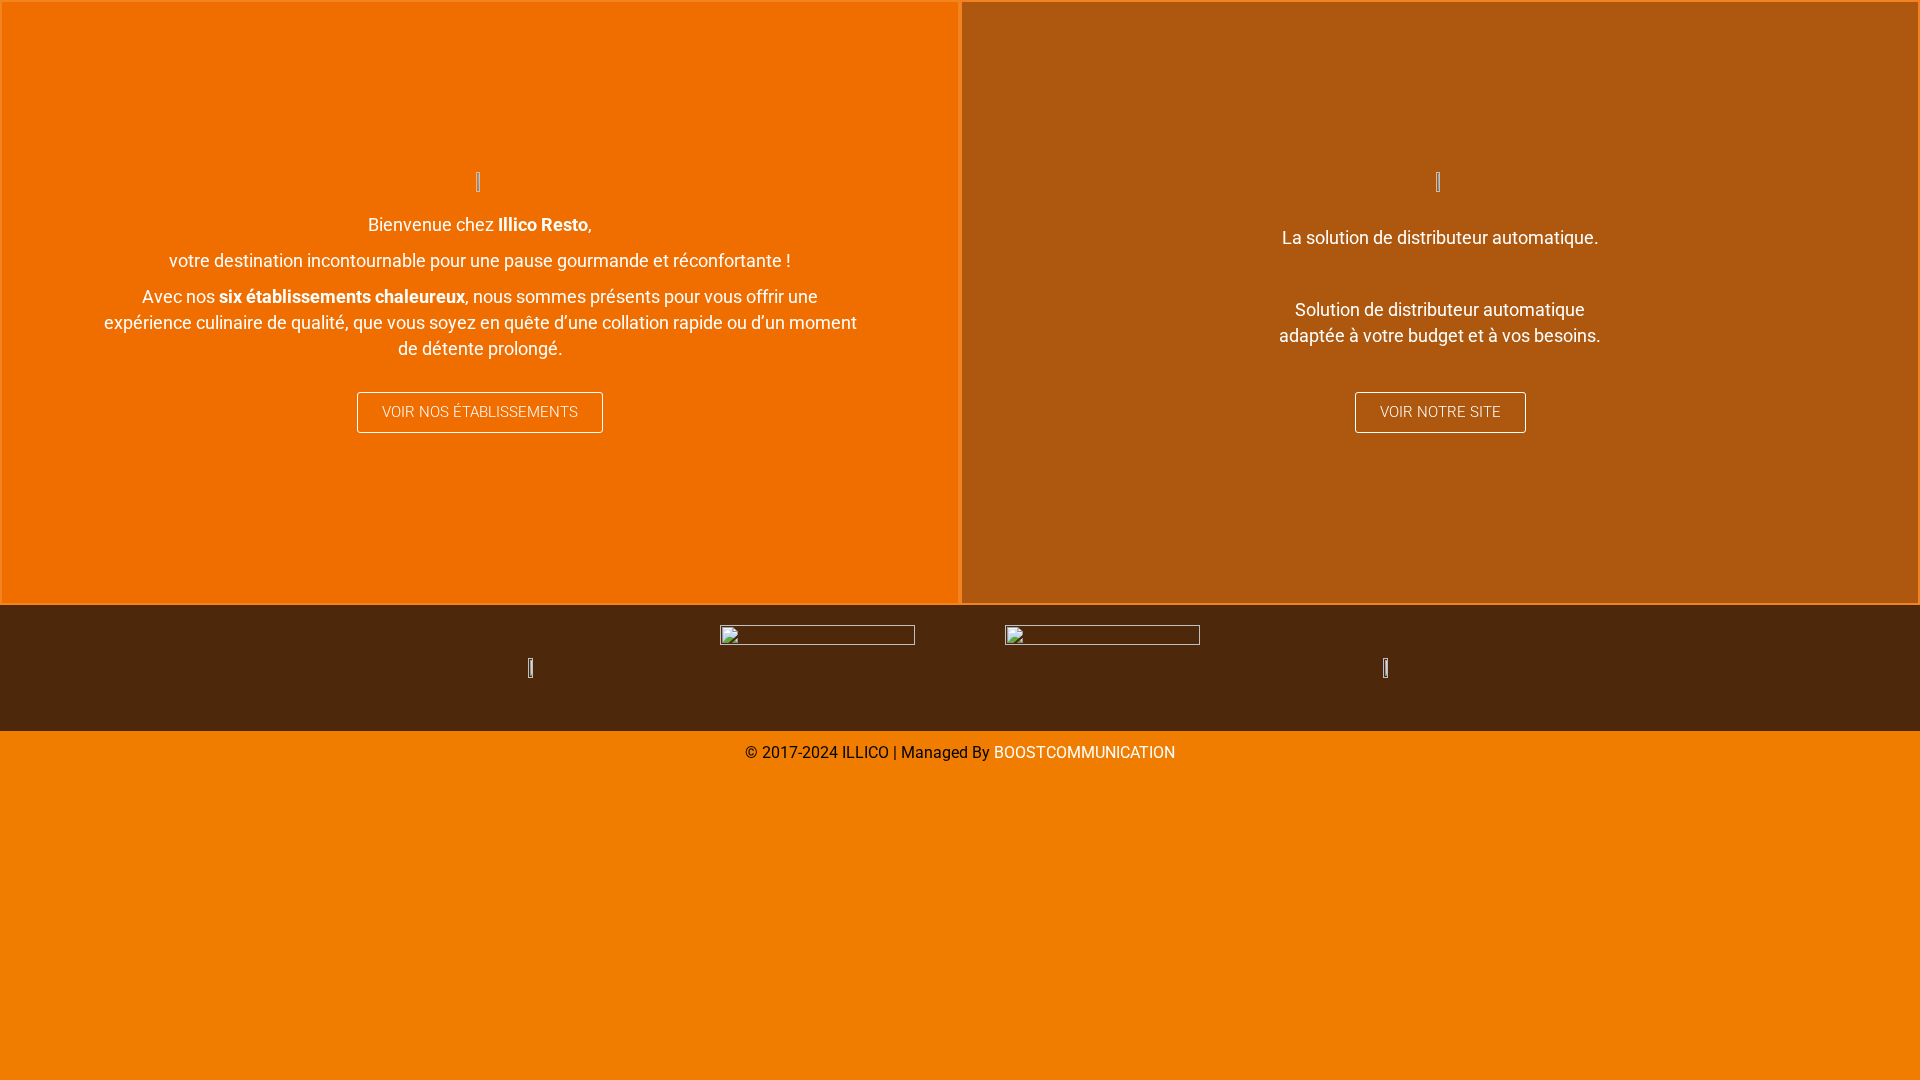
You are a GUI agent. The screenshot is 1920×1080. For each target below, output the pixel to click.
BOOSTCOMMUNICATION (1084, 752)
